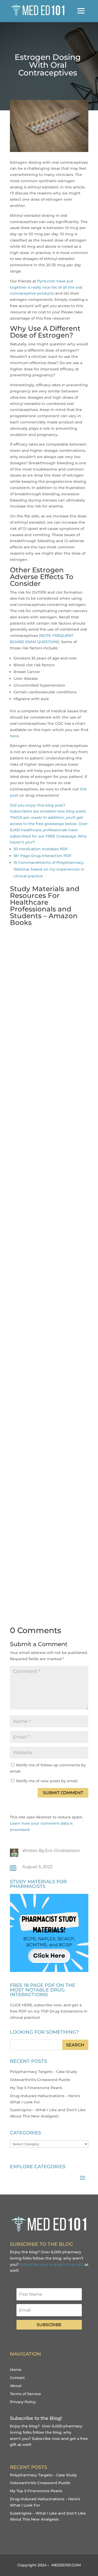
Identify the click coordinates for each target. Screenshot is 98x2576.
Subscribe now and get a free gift (52, 2264)
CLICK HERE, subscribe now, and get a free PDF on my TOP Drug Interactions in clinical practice (49, 2011)
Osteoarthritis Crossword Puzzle (40, 2080)
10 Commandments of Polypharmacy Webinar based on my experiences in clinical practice (49, 869)
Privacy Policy (23, 2402)
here (14, 736)
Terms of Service (25, 2394)
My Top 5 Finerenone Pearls (36, 2088)
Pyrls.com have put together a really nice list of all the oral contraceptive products (46, 287)
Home (16, 2370)
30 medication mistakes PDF (41, 849)
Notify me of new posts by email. (47, 1781)
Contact (17, 2378)
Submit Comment (63, 1793)
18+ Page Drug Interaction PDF (43, 856)
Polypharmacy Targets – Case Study (44, 2072)
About (16, 2386)
